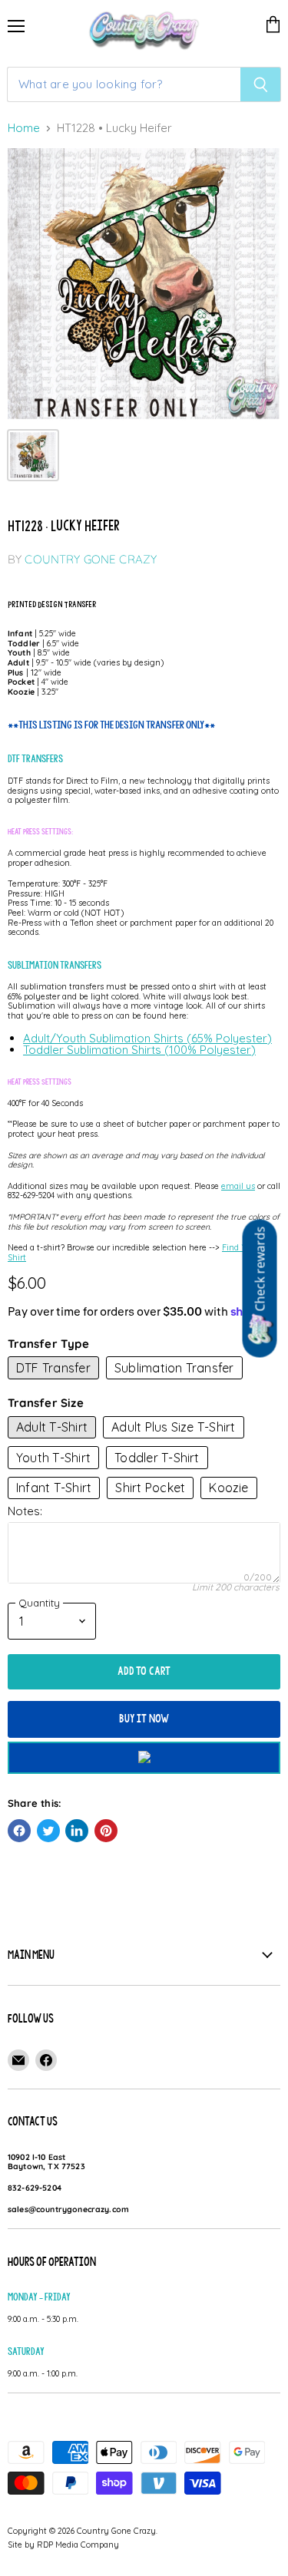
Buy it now (144, 1719)
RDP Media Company (78, 2545)
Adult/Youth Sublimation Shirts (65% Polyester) (147, 1038)
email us (238, 1186)
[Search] (261, 84)
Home (24, 129)
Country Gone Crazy (91, 559)
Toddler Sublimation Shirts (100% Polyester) (139, 1050)
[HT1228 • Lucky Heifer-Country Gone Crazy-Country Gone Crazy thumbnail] (33, 455)
